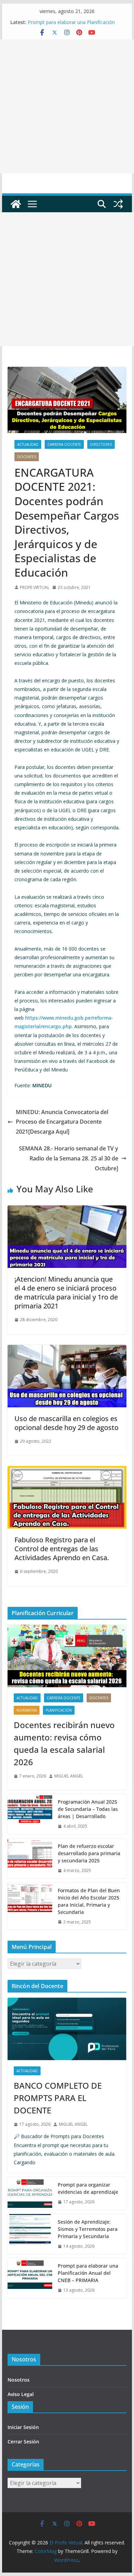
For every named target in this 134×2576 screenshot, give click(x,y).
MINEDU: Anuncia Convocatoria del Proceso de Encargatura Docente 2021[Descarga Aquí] (62, 1122)
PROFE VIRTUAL (35, 587)
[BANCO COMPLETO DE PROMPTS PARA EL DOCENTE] (67, 2029)
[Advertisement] (67, 106)
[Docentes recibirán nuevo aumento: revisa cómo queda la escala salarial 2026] (67, 1656)
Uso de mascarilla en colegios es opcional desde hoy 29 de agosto (66, 1423)
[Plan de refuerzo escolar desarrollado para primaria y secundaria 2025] (30, 1858)
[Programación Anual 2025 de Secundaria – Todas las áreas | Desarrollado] (30, 1814)
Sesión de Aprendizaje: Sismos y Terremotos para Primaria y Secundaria (88, 2229)
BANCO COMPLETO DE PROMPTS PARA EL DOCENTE (58, 2098)
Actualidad (28, 444)
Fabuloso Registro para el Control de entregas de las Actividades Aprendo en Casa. (62, 1549)
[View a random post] (118, 204)
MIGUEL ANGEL (69, 1776)
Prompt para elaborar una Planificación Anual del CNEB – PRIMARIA (71, 26)
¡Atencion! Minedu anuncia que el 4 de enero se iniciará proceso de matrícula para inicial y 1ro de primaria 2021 (66, 1292)
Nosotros (19, 2380)
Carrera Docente (64, 444)
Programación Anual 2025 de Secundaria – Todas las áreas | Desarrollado (88, 1809)
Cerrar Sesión (23, 2442)
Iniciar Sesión (23, 2427)
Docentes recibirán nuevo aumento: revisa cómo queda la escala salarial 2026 (64, 1743)
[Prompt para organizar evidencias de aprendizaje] (30, 2193)
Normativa (27, 1710)
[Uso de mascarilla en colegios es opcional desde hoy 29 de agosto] (67, 1350)
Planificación (59, 1710)
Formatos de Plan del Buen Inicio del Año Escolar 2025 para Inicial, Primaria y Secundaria (89, 1901)
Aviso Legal (21, 2394)
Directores (101, 444)
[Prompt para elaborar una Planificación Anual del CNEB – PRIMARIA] (30, 2278)
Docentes (27, 457)
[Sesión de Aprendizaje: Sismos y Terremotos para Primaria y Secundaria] (30, 2234)
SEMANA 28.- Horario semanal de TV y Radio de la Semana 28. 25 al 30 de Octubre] (69, 1158)
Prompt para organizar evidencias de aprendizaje (88, 2188)
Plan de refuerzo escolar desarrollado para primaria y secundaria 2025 (89, 1853)
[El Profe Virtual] (16, 204)
